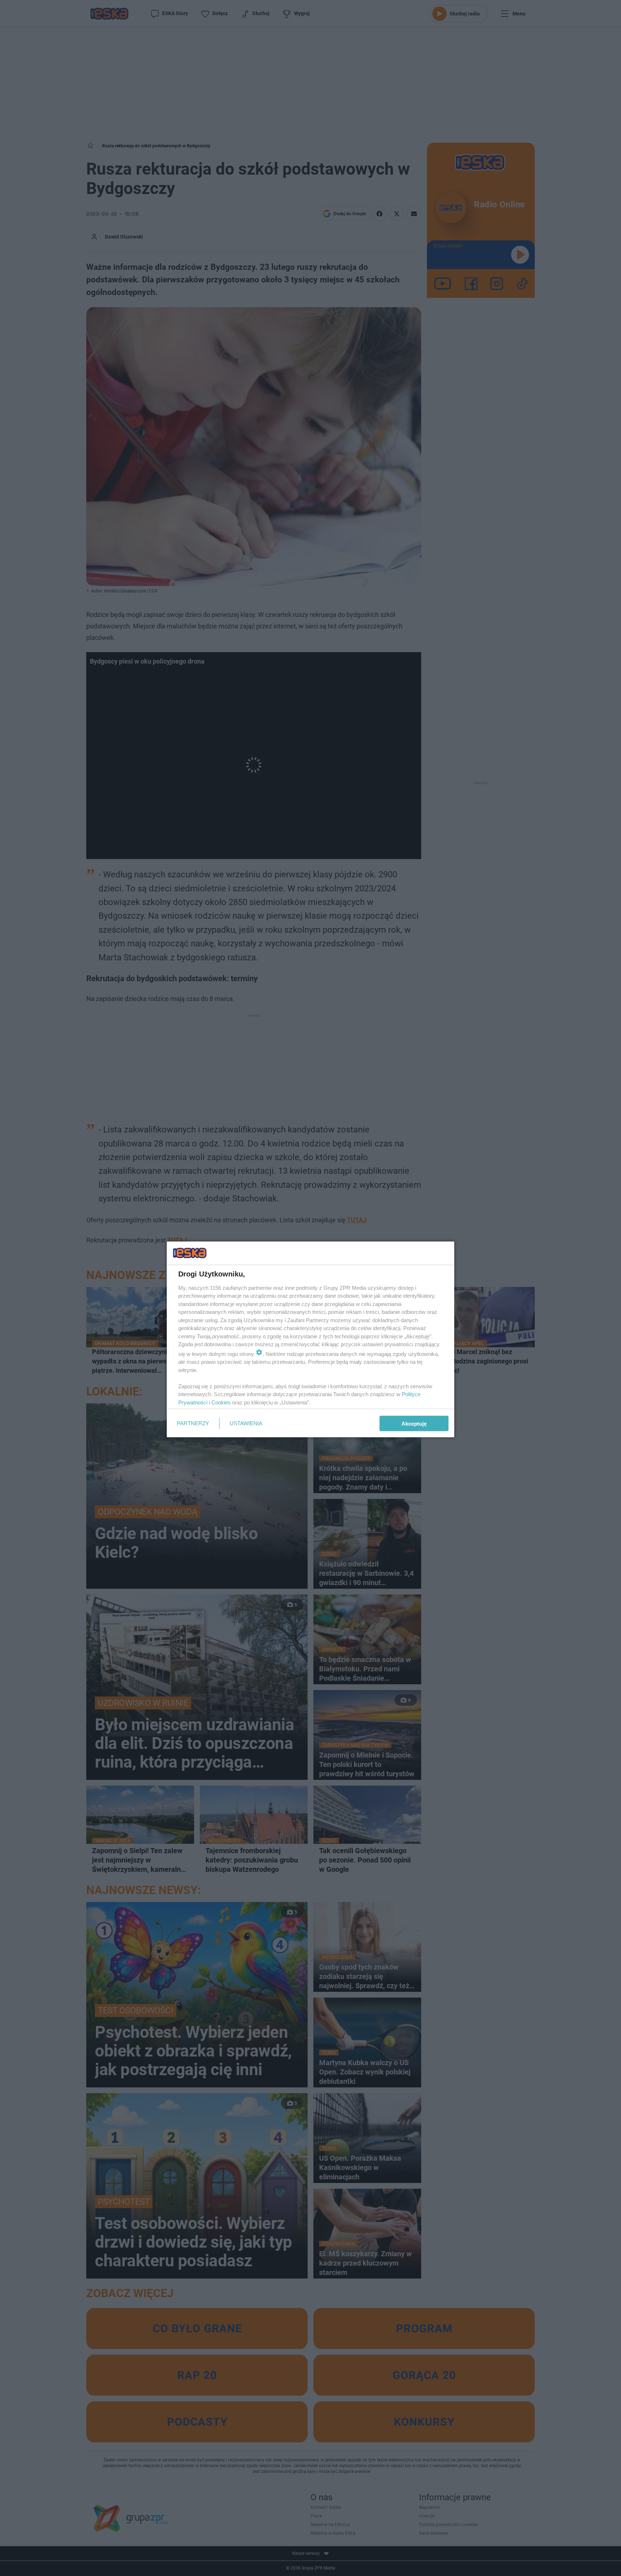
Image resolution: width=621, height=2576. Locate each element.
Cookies (221, 1402)
